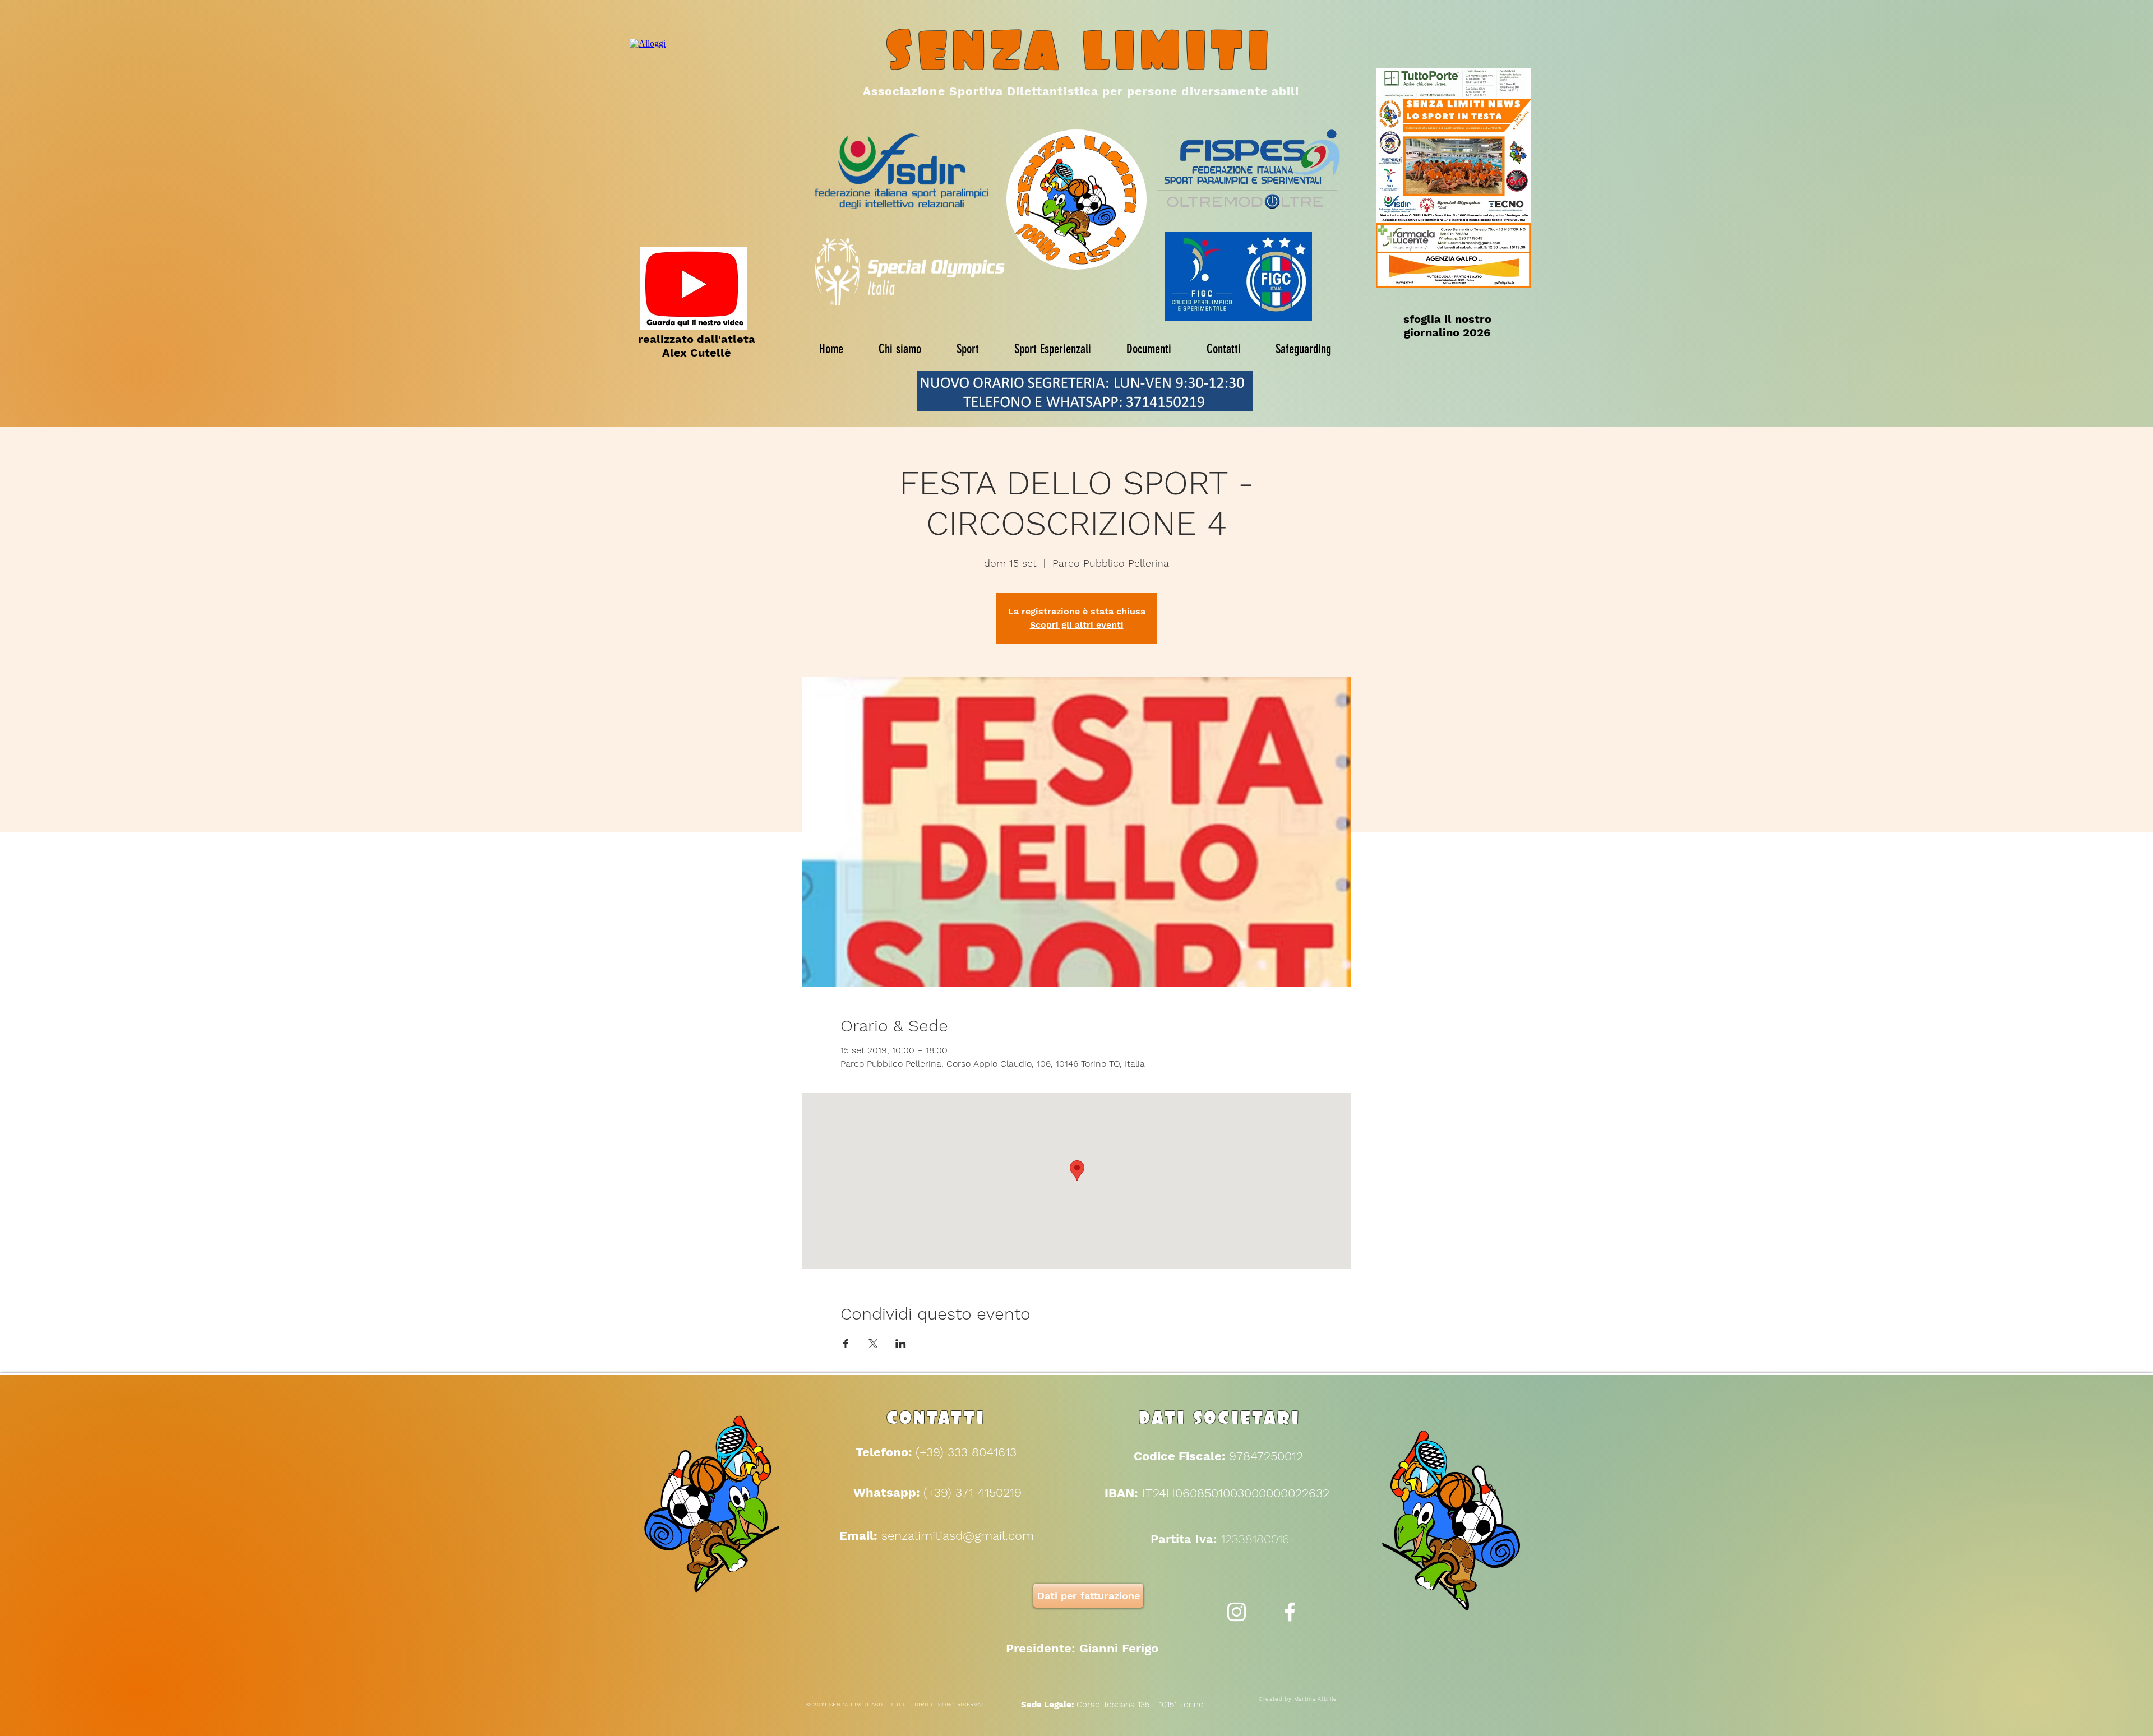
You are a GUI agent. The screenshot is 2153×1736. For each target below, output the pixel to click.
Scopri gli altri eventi (1077, 625)
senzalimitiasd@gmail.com (958, 1536)
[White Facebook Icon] (1290, 1612)
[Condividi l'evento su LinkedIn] (901, 1344)
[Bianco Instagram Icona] (1237, 1612)
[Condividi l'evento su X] (873, 1344)
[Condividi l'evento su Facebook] (846, 1344)
